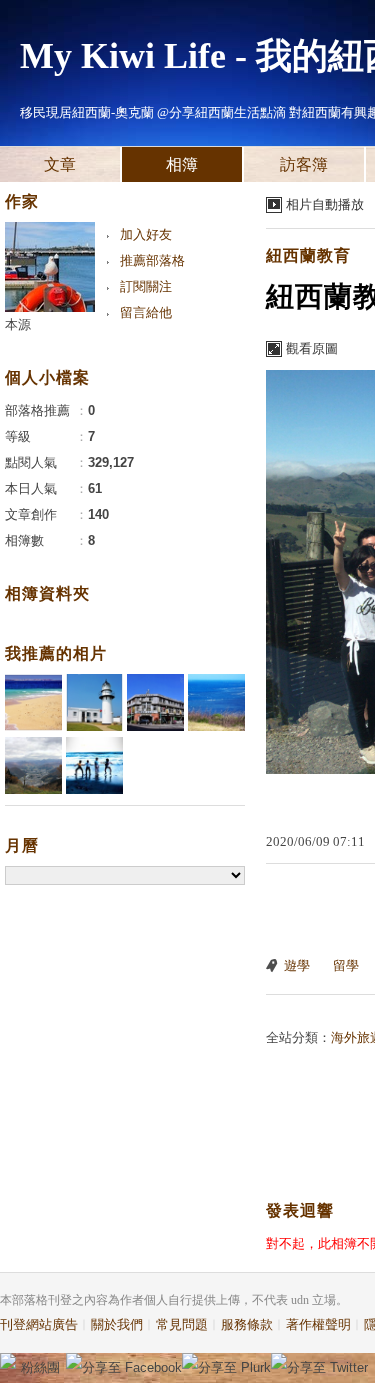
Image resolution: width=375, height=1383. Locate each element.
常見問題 (182, 1324)
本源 (18, 324)
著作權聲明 (318, 1324)
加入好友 (146, 234)
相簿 (182, 164)
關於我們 (117, 1324)
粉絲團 (40, 1367)
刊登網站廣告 (39, 1324)
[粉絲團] (8, 1361)
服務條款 (247, 1324)
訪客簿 (304, 164)
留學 (346, 965)
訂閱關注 (146, 286)
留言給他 (146, 312)
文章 (60, 164)
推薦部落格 (152, 260)
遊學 (297, 965)
